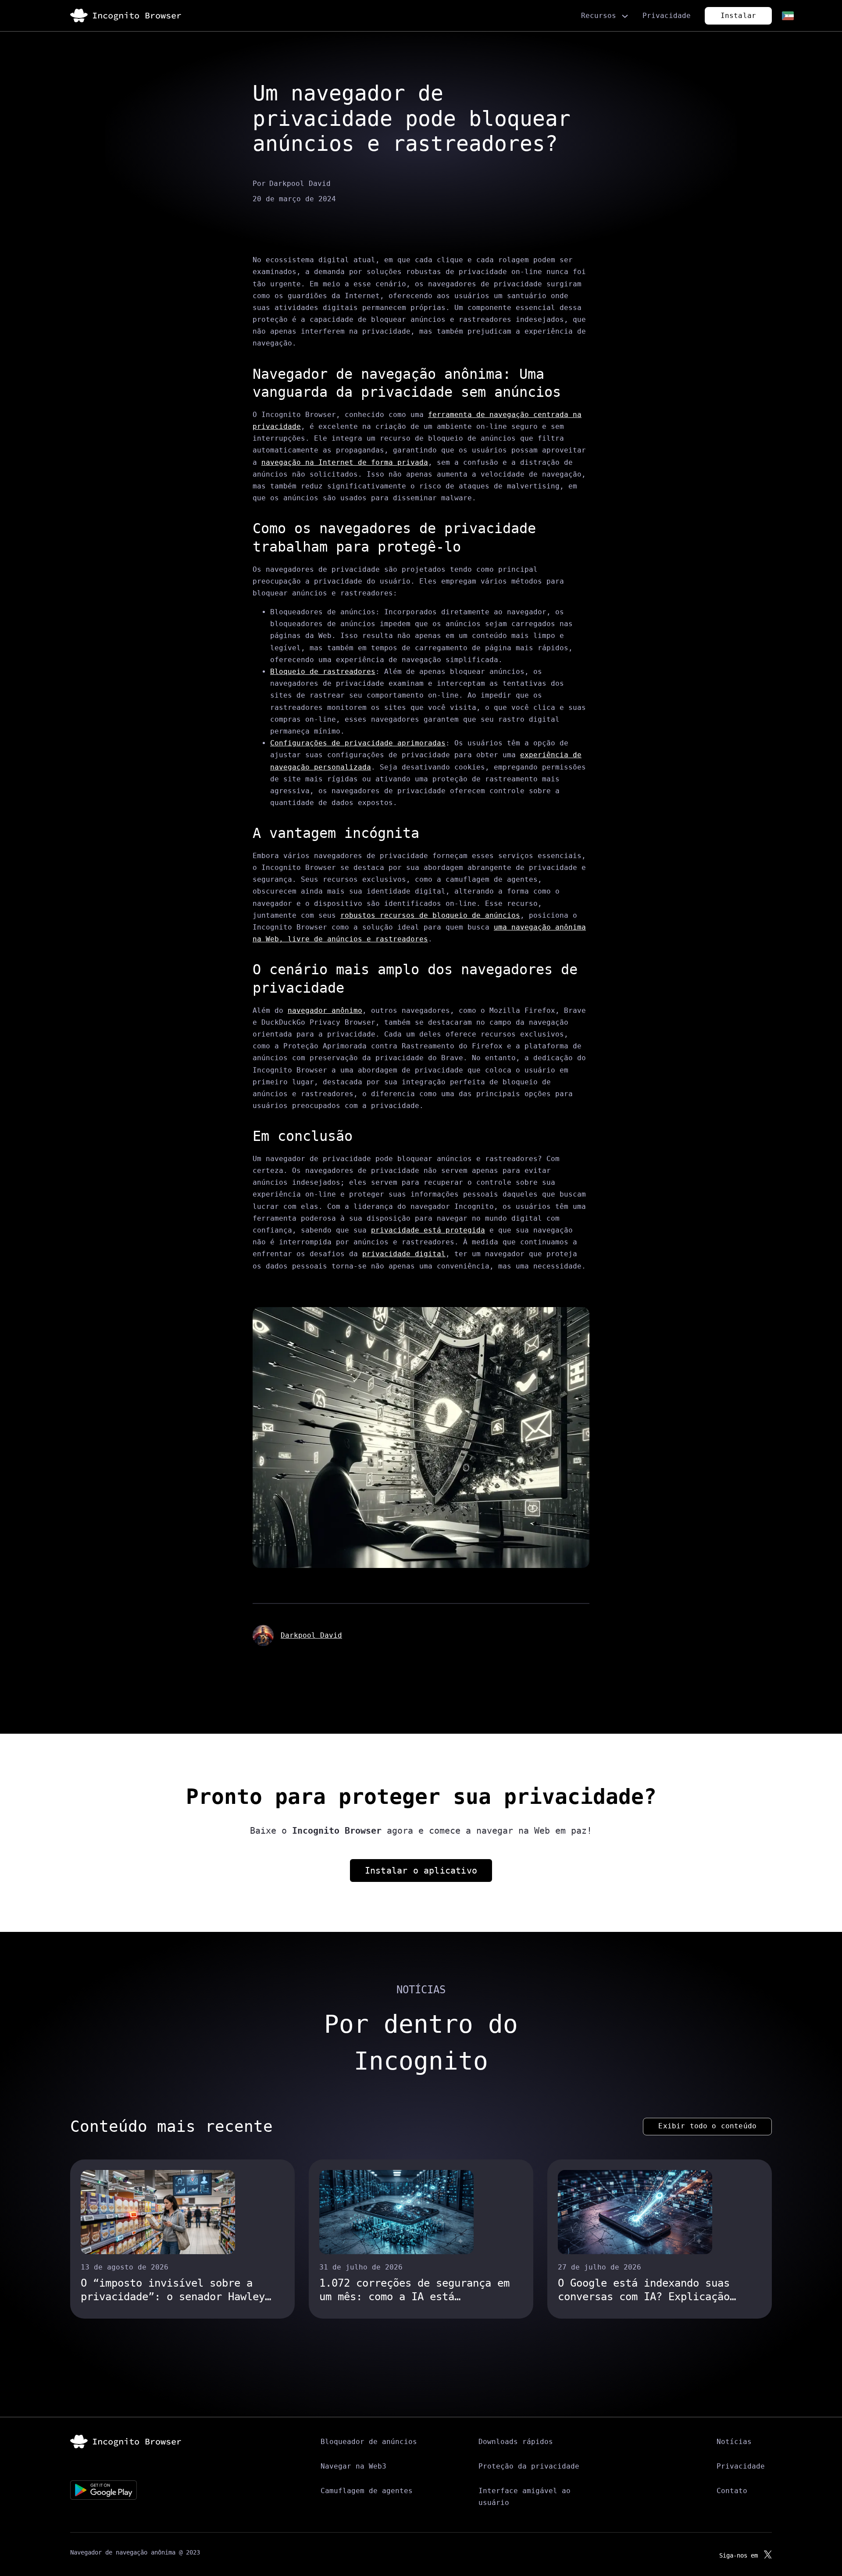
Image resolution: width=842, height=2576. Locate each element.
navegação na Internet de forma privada (345, 462)
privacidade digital (404, 1254)
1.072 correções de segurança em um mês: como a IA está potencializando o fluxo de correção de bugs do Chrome (414, 2290)
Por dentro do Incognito (421, 2043)
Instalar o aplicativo (421, 1871)
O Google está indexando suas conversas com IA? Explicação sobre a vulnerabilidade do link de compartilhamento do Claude (653, 2290)
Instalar (738, 16)
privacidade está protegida (428, 1230)
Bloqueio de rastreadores (323, 672)
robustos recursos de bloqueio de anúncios (430, 915)
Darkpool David (311, 1635)
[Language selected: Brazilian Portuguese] (787, 16)
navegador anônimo (325, 1010)
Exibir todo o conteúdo (707, 2126)
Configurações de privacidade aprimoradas (358, 743)
